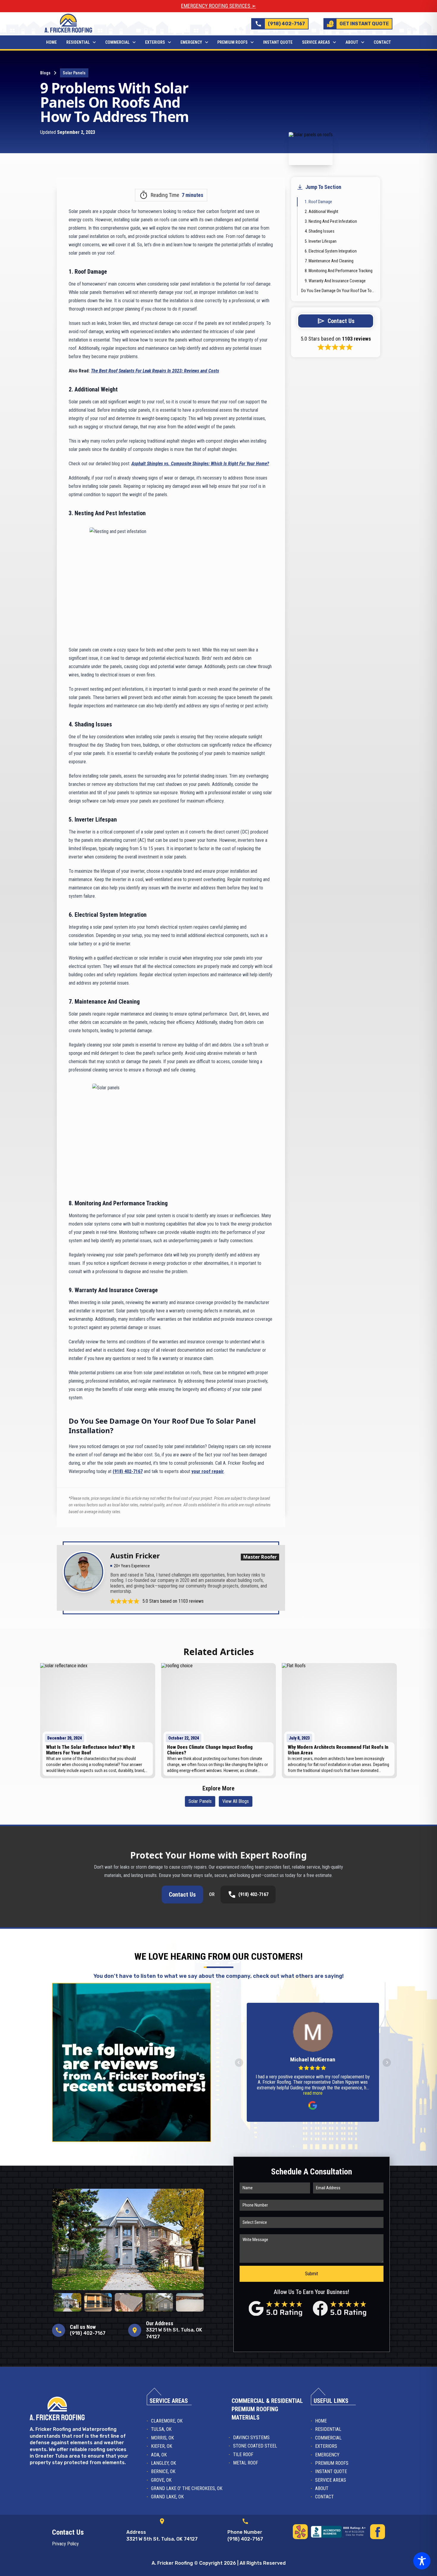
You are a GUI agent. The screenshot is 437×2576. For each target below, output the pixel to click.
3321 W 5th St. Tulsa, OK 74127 (162, 2539)
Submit (312, 2274)
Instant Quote (278, 42)
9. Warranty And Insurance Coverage (335, 281)
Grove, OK (161, 2480)
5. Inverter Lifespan (321, 241)
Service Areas (316, 42)
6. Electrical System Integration (331, 251)
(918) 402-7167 (128, 1471)
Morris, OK (162, 2438)
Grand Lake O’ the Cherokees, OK (187, 2488)
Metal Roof (246, 2463)
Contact (382, 42)
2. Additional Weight (322, 211)
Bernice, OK (163, 2471)
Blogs (45, 73)
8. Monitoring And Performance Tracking (339, 271)
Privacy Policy (65, 2544)
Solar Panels (74, 73)
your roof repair (208, 1471)
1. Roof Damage (318, 202)
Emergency (191, 42)
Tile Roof (243, 2454)
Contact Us (182, 1895)
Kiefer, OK (162, 2446)
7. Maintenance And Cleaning (329, 261)
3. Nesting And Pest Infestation (331, 221)
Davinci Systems (251, 2438)
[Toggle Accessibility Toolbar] (422, 2561)
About (352, 42)
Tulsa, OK (161, 2429)
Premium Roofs (232, 42)
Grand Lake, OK (167, 2497)
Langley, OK (164, 2463)
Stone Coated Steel (255, 2446)
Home (51, 42)
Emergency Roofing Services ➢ (218, 6)
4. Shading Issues (320, 231)
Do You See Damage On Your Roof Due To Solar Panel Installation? (338, 291)
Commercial (117, 42)
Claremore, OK (167, 2421)
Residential (78, 42)
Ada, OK (159, 2455)
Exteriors (155, 42)
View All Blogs (236, 1801)
